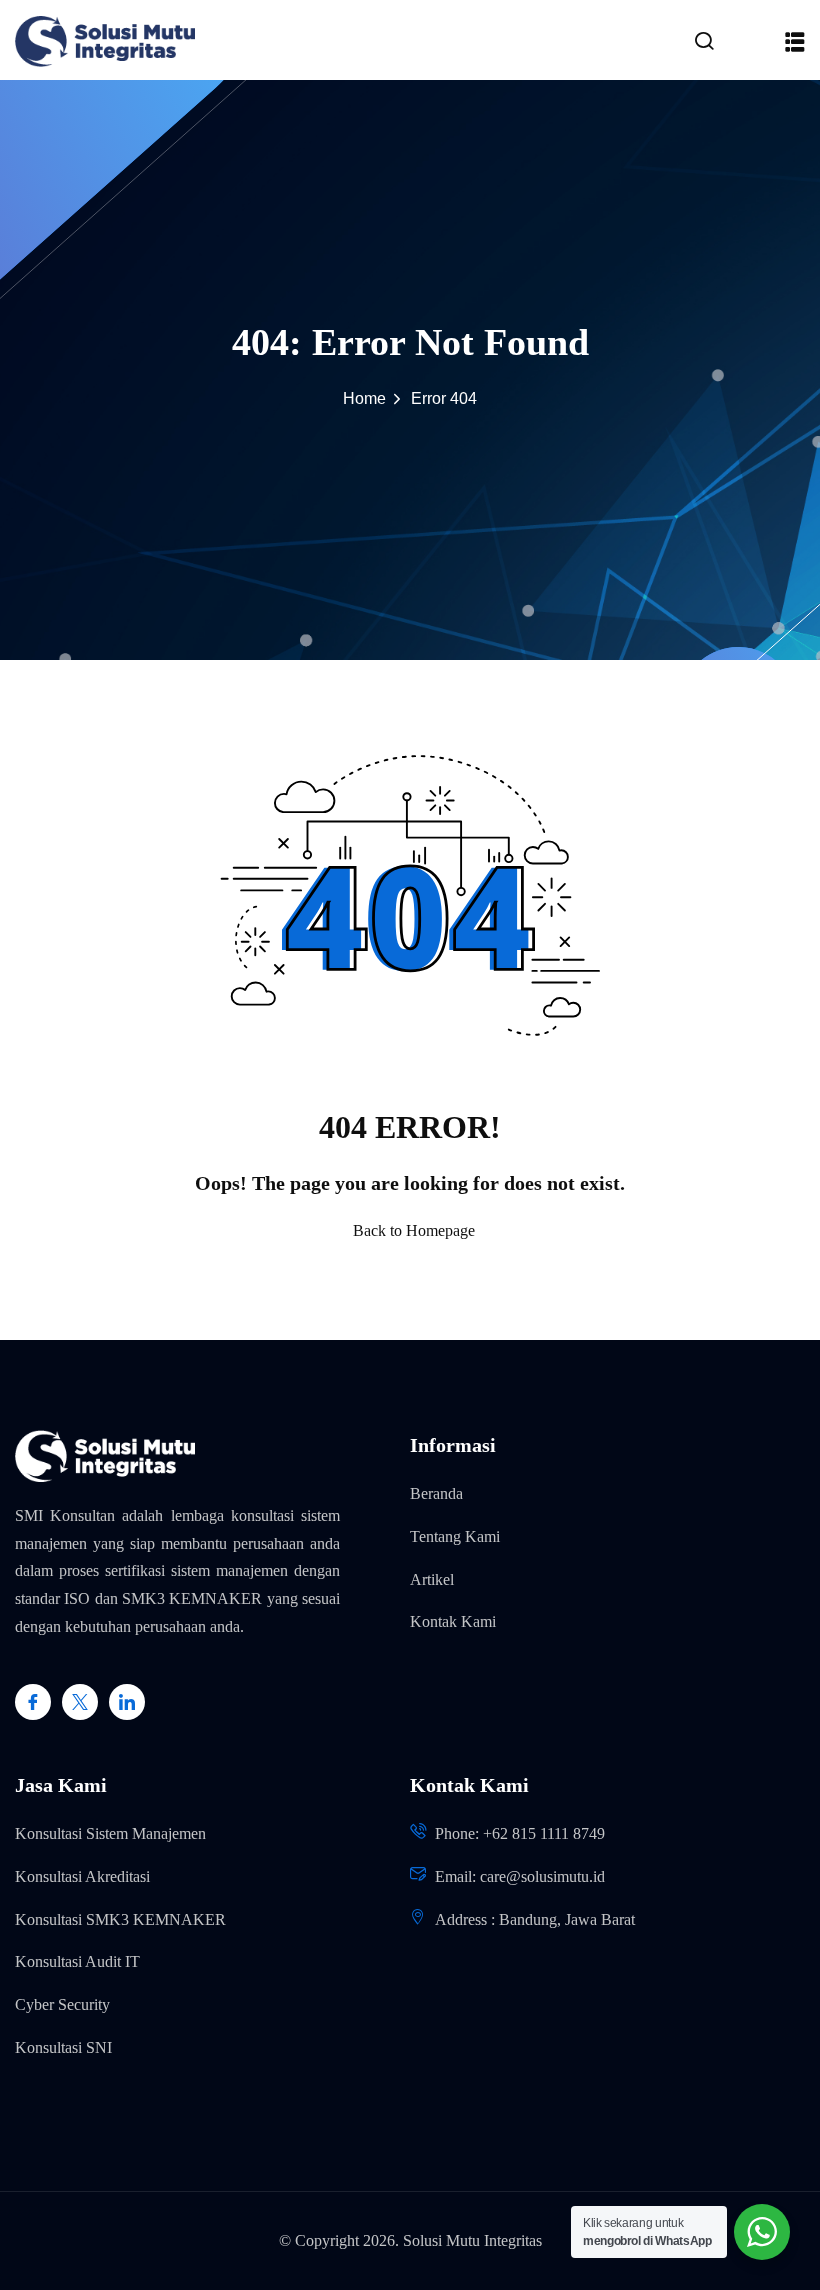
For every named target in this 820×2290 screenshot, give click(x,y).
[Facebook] (33, 1702)
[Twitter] (80, 1702)
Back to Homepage (414, 1230)
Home (364, 398)
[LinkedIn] (127, 1702)
